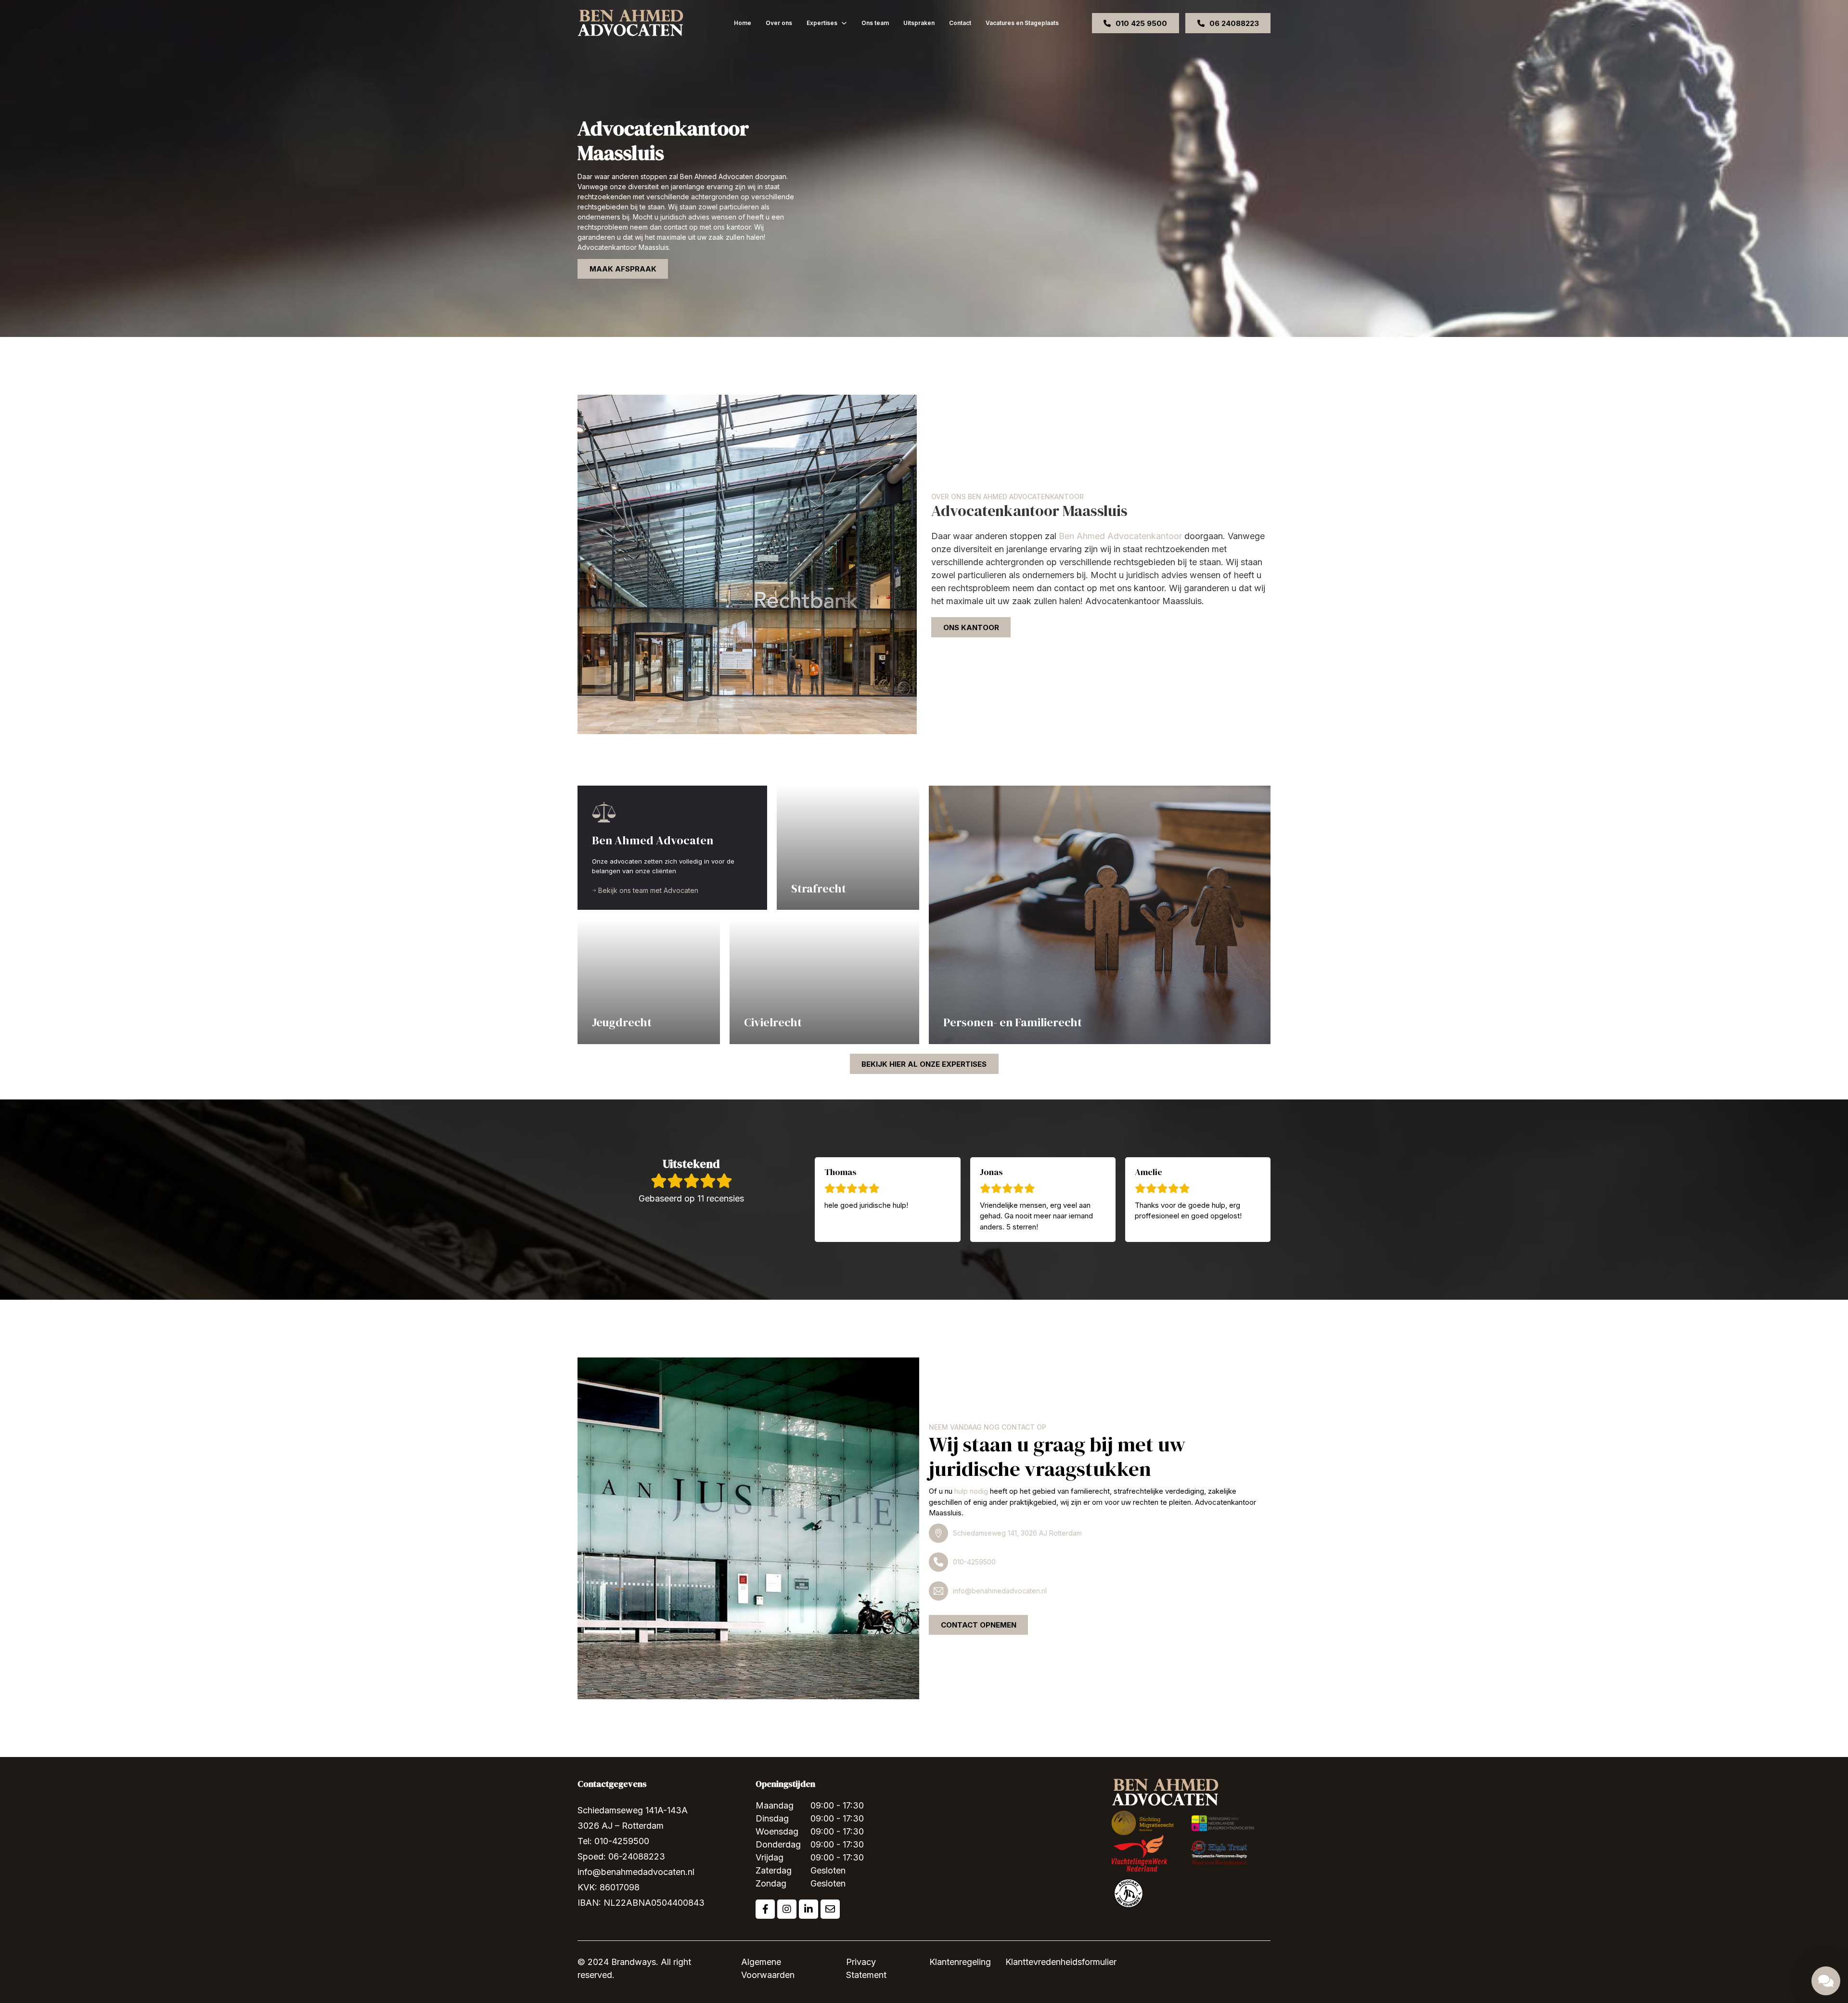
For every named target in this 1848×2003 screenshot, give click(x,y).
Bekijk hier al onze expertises (924, 1064)
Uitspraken (919, 23)
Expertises (822, 23)
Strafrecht (819, 888)
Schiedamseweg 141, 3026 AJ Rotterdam (1017, 1533)
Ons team (875, 23)
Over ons (779, 23)
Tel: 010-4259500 (613, 1841)
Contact (960, 23)
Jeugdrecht (622, 1022)
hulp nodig (971, 1491)
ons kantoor (971, 627)
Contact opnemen (979, 1625)
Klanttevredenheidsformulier (1061, 1962)
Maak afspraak (623, 269)
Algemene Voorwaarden (768, 1968)
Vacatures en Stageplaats (1022, 23)
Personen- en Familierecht (1013, 1022)
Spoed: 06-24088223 (621, 1856)
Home (743, 23)
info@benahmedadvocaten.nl (1000, 1591)
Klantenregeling (960, 1962)
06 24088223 (1234, 23)
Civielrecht (773, 1022)
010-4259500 (974, 1562)
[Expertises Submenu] (844, 23)
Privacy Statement (866, 1968)
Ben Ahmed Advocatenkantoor (1120, 536)
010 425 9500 (1141, 23)
